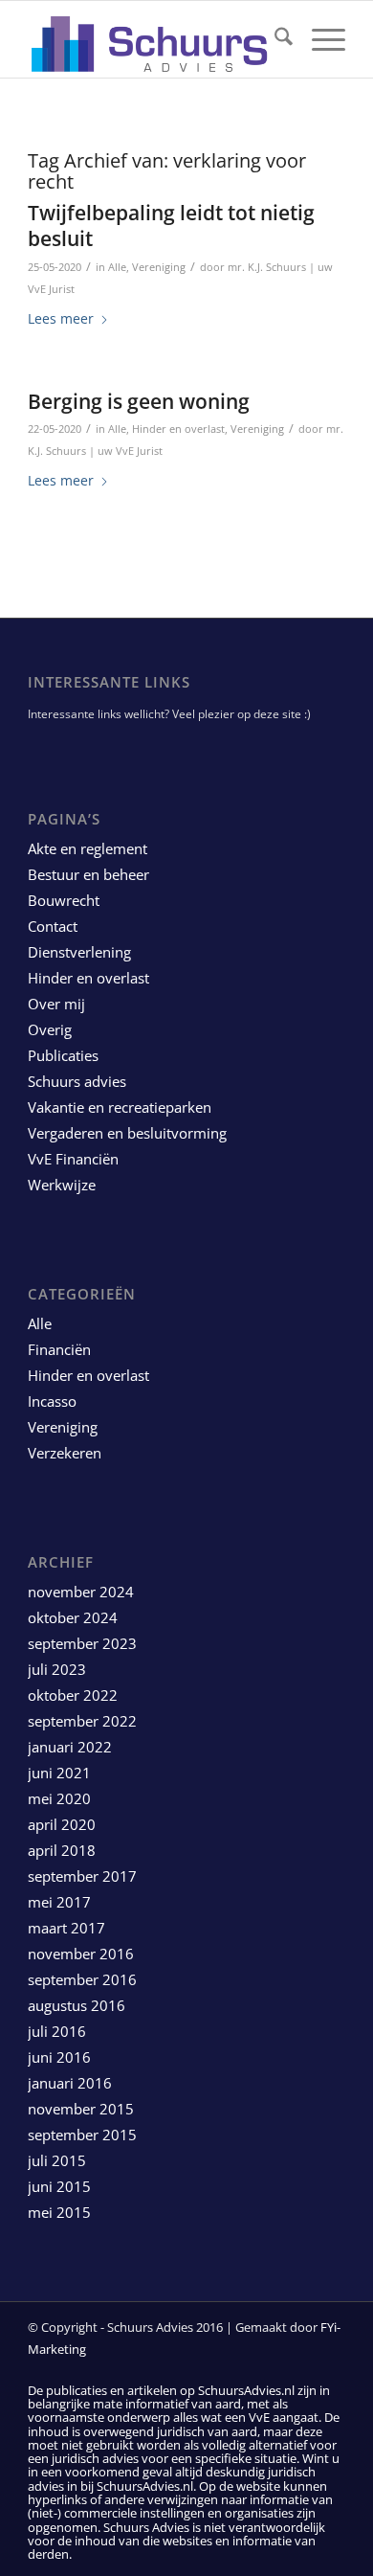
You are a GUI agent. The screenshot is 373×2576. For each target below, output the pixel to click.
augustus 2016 (77, 2005)
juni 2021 (59, 1773)
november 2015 (81, 2109)
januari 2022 (70, 1747)
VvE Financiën (73, 1159)
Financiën (59, 1349)
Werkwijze (62, 1185)
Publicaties (63, 1055)
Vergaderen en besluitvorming (127, 1133)
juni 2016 (59, 2057)
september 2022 (82, 1721)
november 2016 (81, 1954)
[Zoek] (274, 39)
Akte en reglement (88, 848)
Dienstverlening (79, 952)
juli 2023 (57, 1669)
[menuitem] (274, 39)
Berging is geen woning (139, 401)
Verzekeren (65, 1453)
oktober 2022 (73, 1695)
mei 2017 (59, 1902)
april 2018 (62, 1850)
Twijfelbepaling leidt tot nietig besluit (171, 226)
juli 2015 (57, 2160)
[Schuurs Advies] (154, 39)
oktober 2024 (73, 1617)
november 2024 (81, 1592)
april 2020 (62, 1824)
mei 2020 (59, 1798)
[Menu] (319, 39)
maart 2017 (66, 1928)
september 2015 (82, 2135)
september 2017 (82, 1876)
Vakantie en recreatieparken (120, 1107)
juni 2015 (59, 2186)
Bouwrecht (64, 900)
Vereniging (159, 267)
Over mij (56, 1004)
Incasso (52, 1401)
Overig (50, 1029)
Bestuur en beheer (88, 874)
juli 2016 (57, 2031)
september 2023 (82, 1643)
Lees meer (61, 318)
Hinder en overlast (178, 429)
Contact (53, 926)
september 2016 (82, 1979)
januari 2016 (70, 2083)
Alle (117, 267)
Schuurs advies (77, 1081)
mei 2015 (59, 2212)
